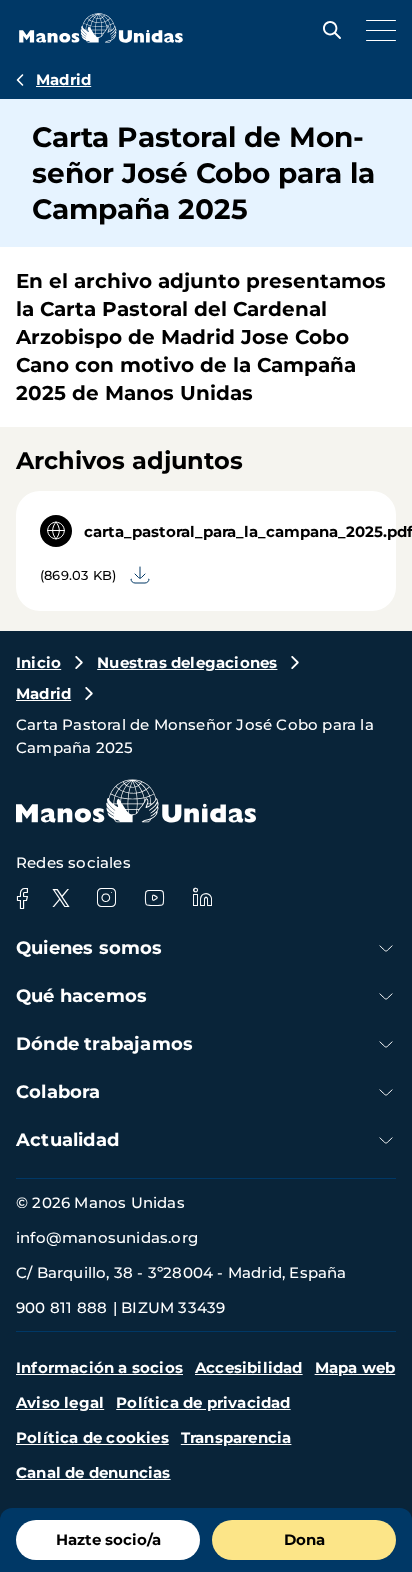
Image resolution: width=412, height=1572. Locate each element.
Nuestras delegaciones (187, 662)
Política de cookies (92, 1437)
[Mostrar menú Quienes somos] (386, 948)
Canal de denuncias (93, 1472)
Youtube (154, 898)
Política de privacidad (203, 1402)
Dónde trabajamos (104, 1044)
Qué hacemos (81, 996)
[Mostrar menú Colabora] (386, 1092)
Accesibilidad (249, 1367)
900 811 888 (61, 1307)
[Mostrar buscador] (327, 30)
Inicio (38, 662)
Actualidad (67, 1140)
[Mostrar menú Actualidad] (386, 1140)
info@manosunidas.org (107, 1237)
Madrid (63, 79)
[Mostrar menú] (376, 30)
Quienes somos (89, 948)
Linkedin (202, 898)
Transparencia (236, 1437)
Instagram (106, 898)
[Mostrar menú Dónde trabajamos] (386, 1044)
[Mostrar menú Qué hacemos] (386, 996)
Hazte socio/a (108, 1539)
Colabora (58, 1092)
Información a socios (99, 1367)
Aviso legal (60, 1402)
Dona (304, 1539)
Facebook (22, 898)
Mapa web (355, 1367)
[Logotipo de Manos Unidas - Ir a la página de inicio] (101, 37)
